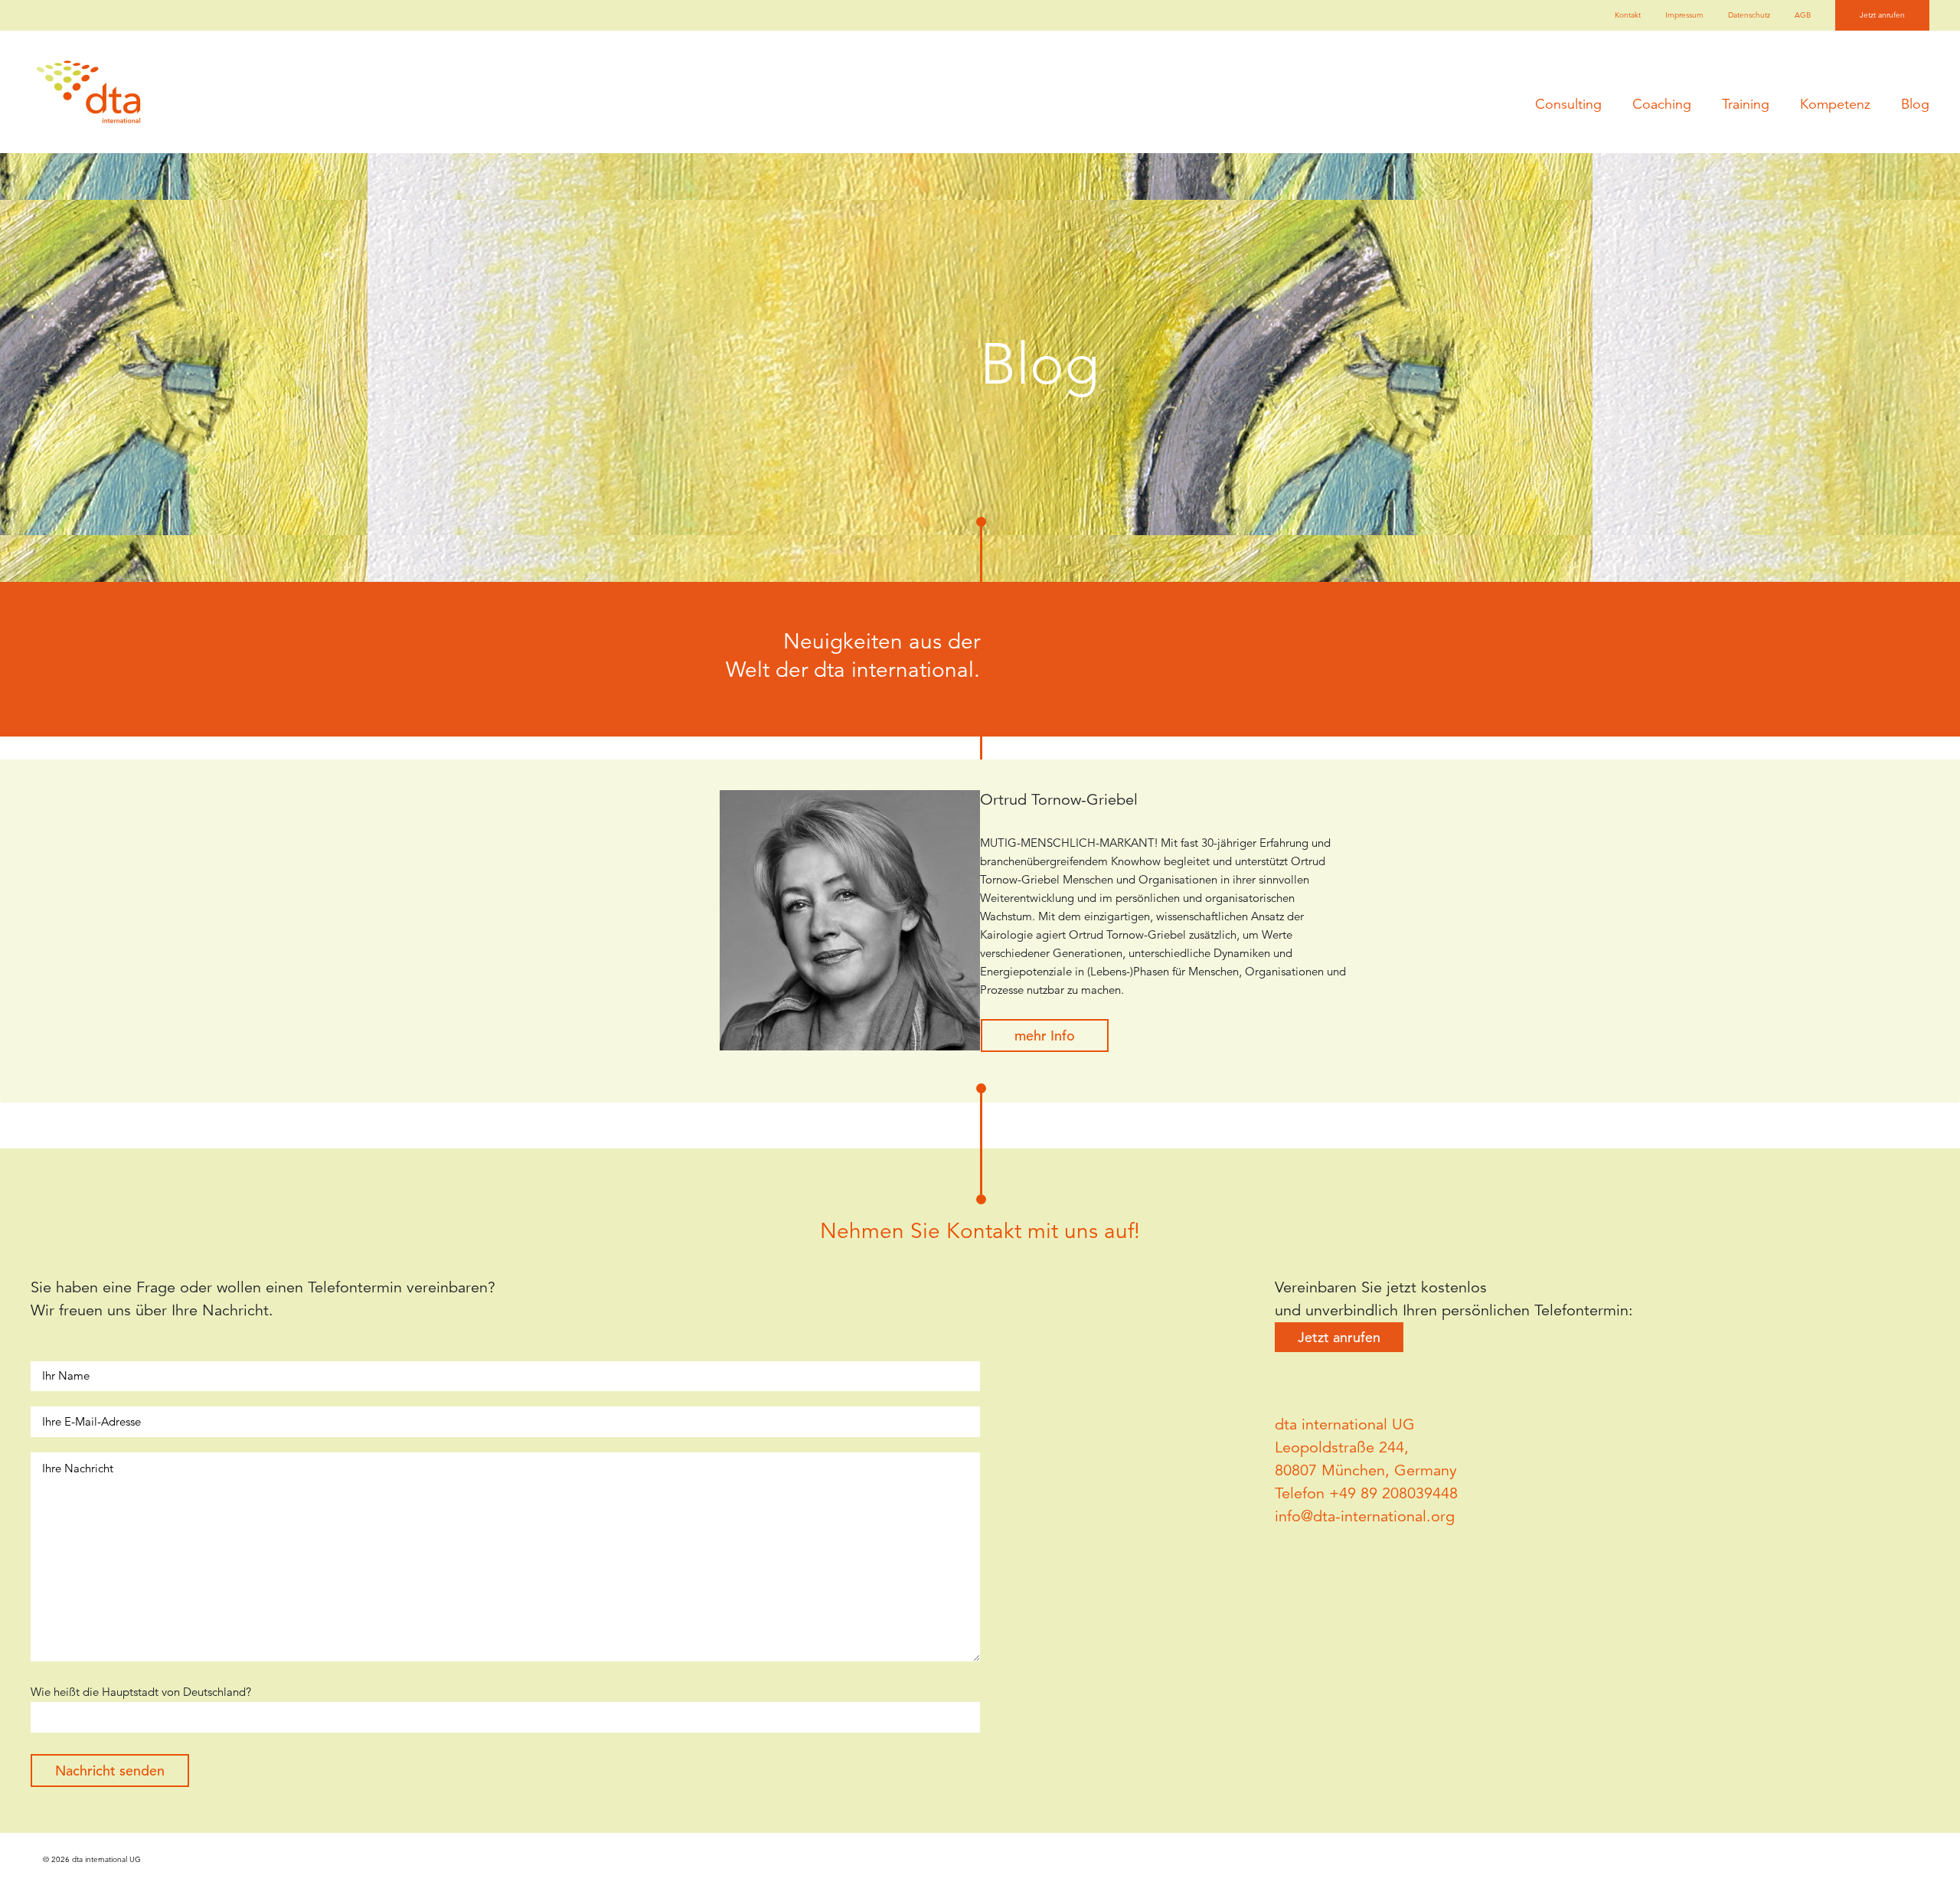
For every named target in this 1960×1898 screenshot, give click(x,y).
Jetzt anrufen (1882, 15)
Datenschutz (1749, 15)
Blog (1915, 104)
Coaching (1662, 104)
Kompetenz (1835, 104)
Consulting (1568, 104)
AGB (1803, 15)
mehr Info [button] (1045, 1036)
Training (1746, 104)
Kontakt (1628, 15)
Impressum (1684, 15)
